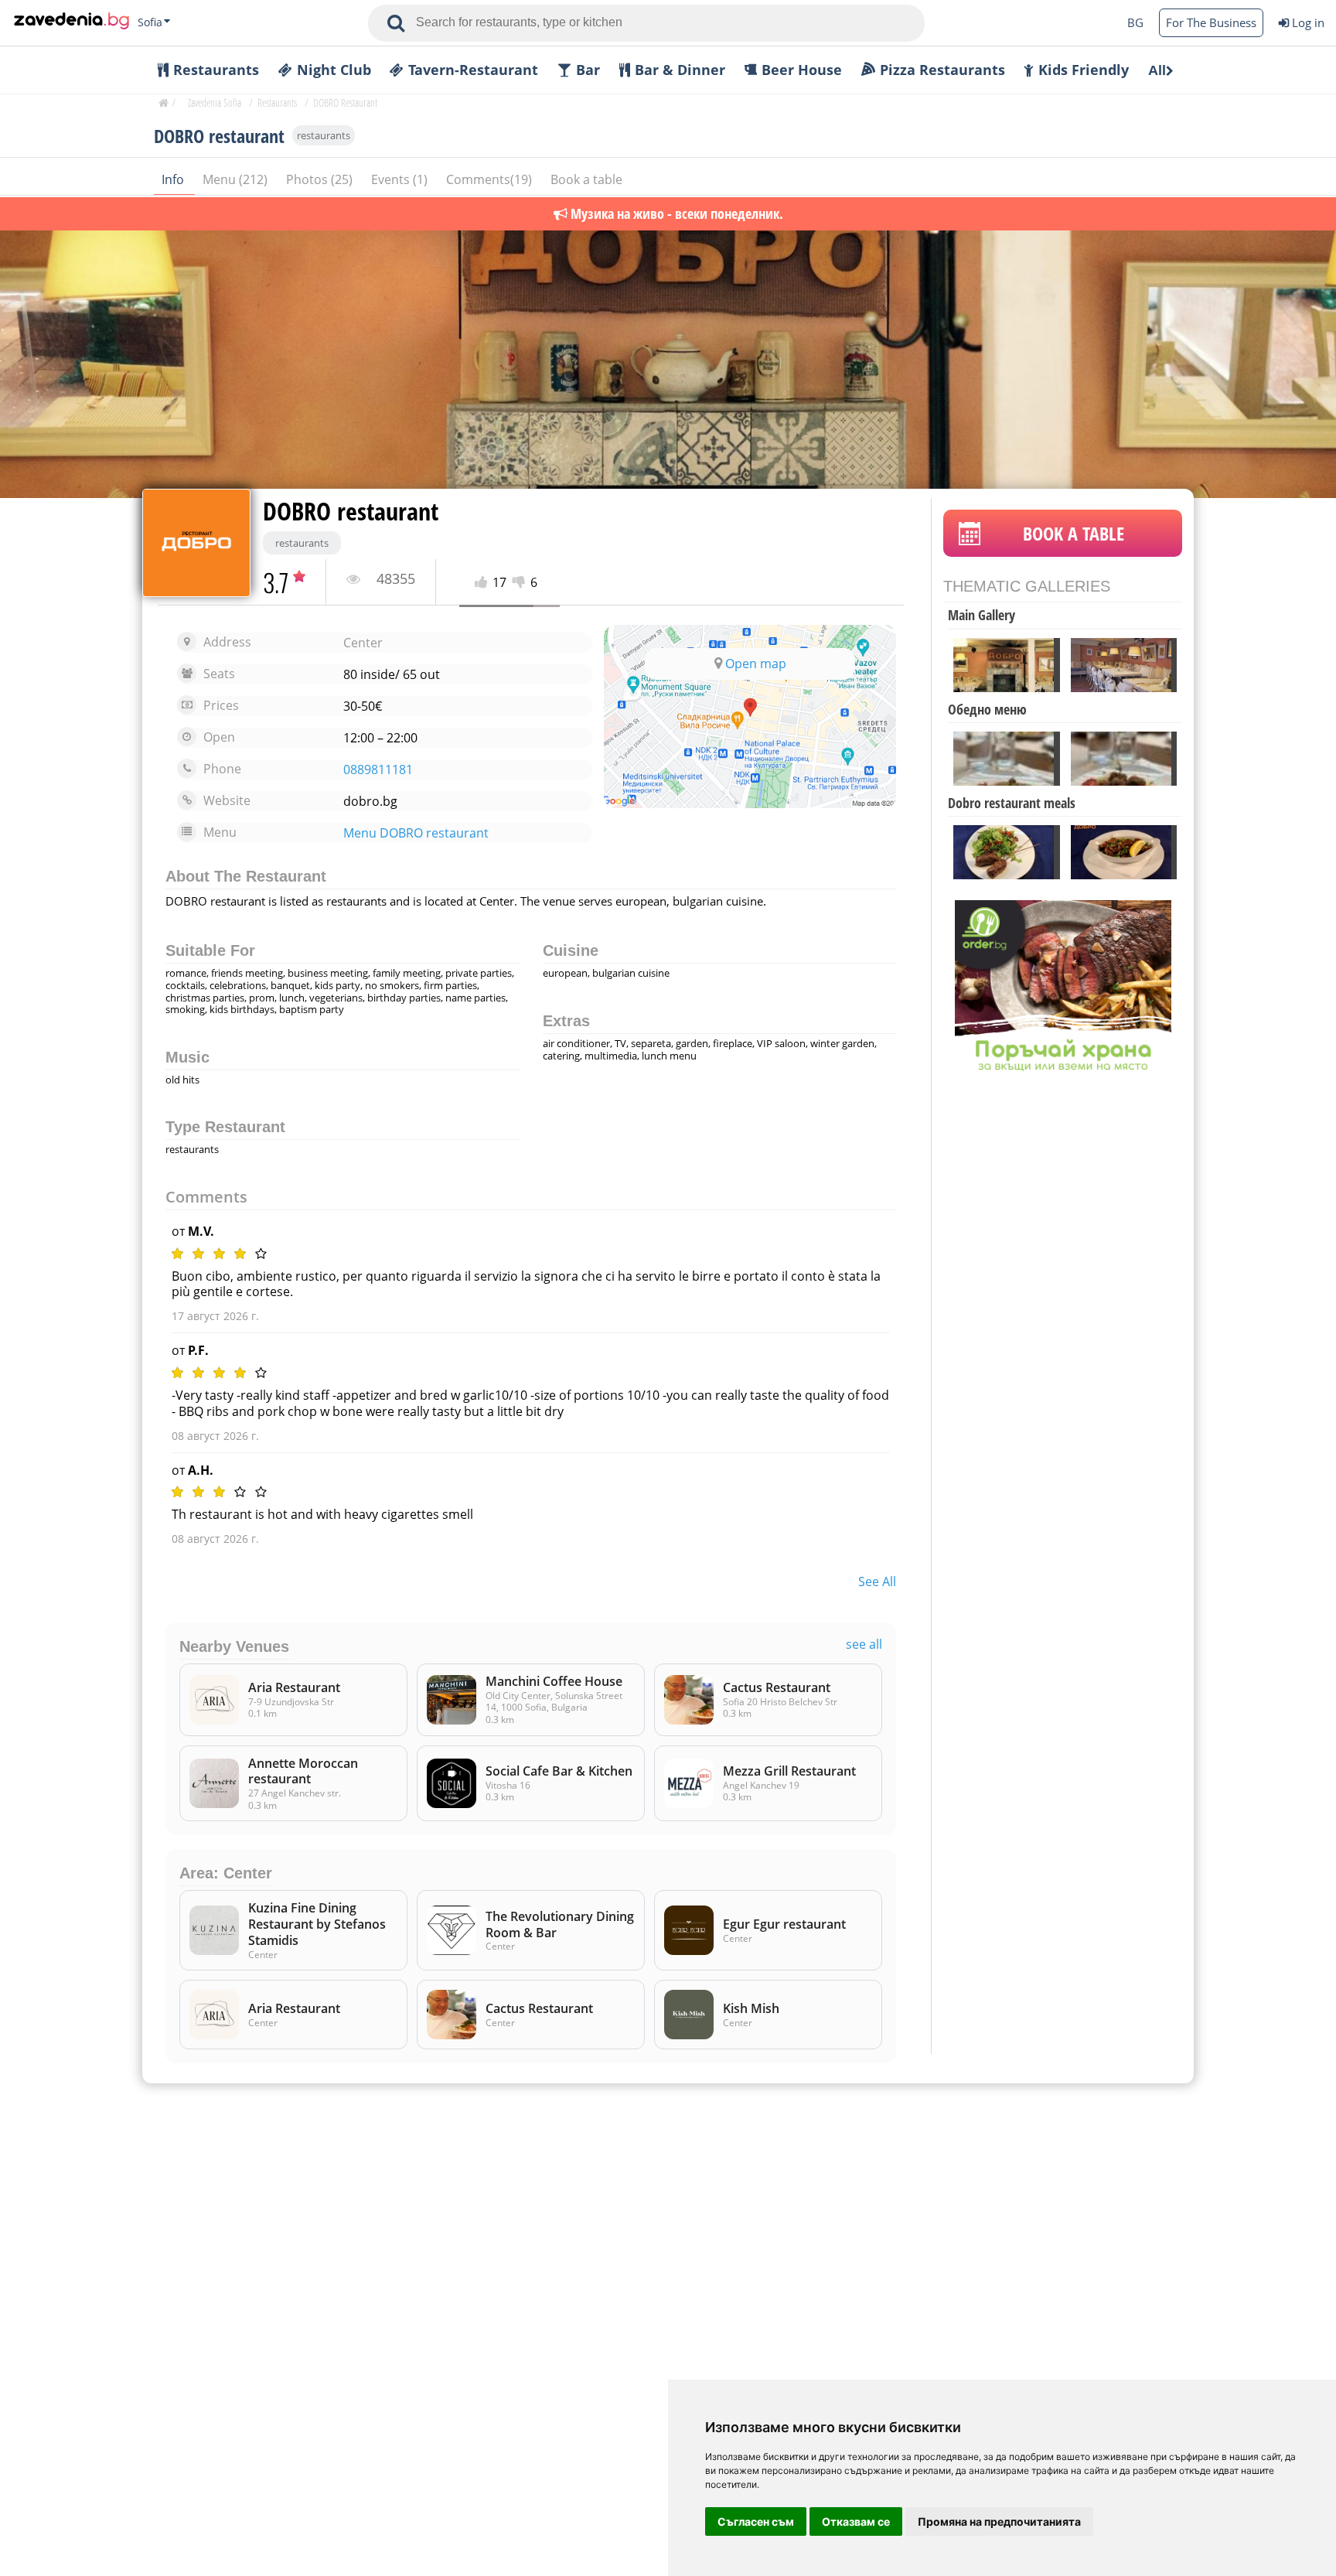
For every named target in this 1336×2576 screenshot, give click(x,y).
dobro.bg (370, 801)
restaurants (324, 135)
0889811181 (378, 770)
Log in (1308, 22)
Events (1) (401, 179)
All (1157, 70)
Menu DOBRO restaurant (416, 833)
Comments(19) (491, 179)
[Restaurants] (72, 22)
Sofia (150, 22)
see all (877, 1581)
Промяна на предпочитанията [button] (999, 2521)
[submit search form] (396, 23)
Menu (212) (237, 179)
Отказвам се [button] (856, 2521)
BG (1135, 22)
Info (174, 179)
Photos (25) (321, 179)
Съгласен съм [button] (756, 2521)
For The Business (1211, 22)
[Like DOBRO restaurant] (484, 583)
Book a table (586, 179)
